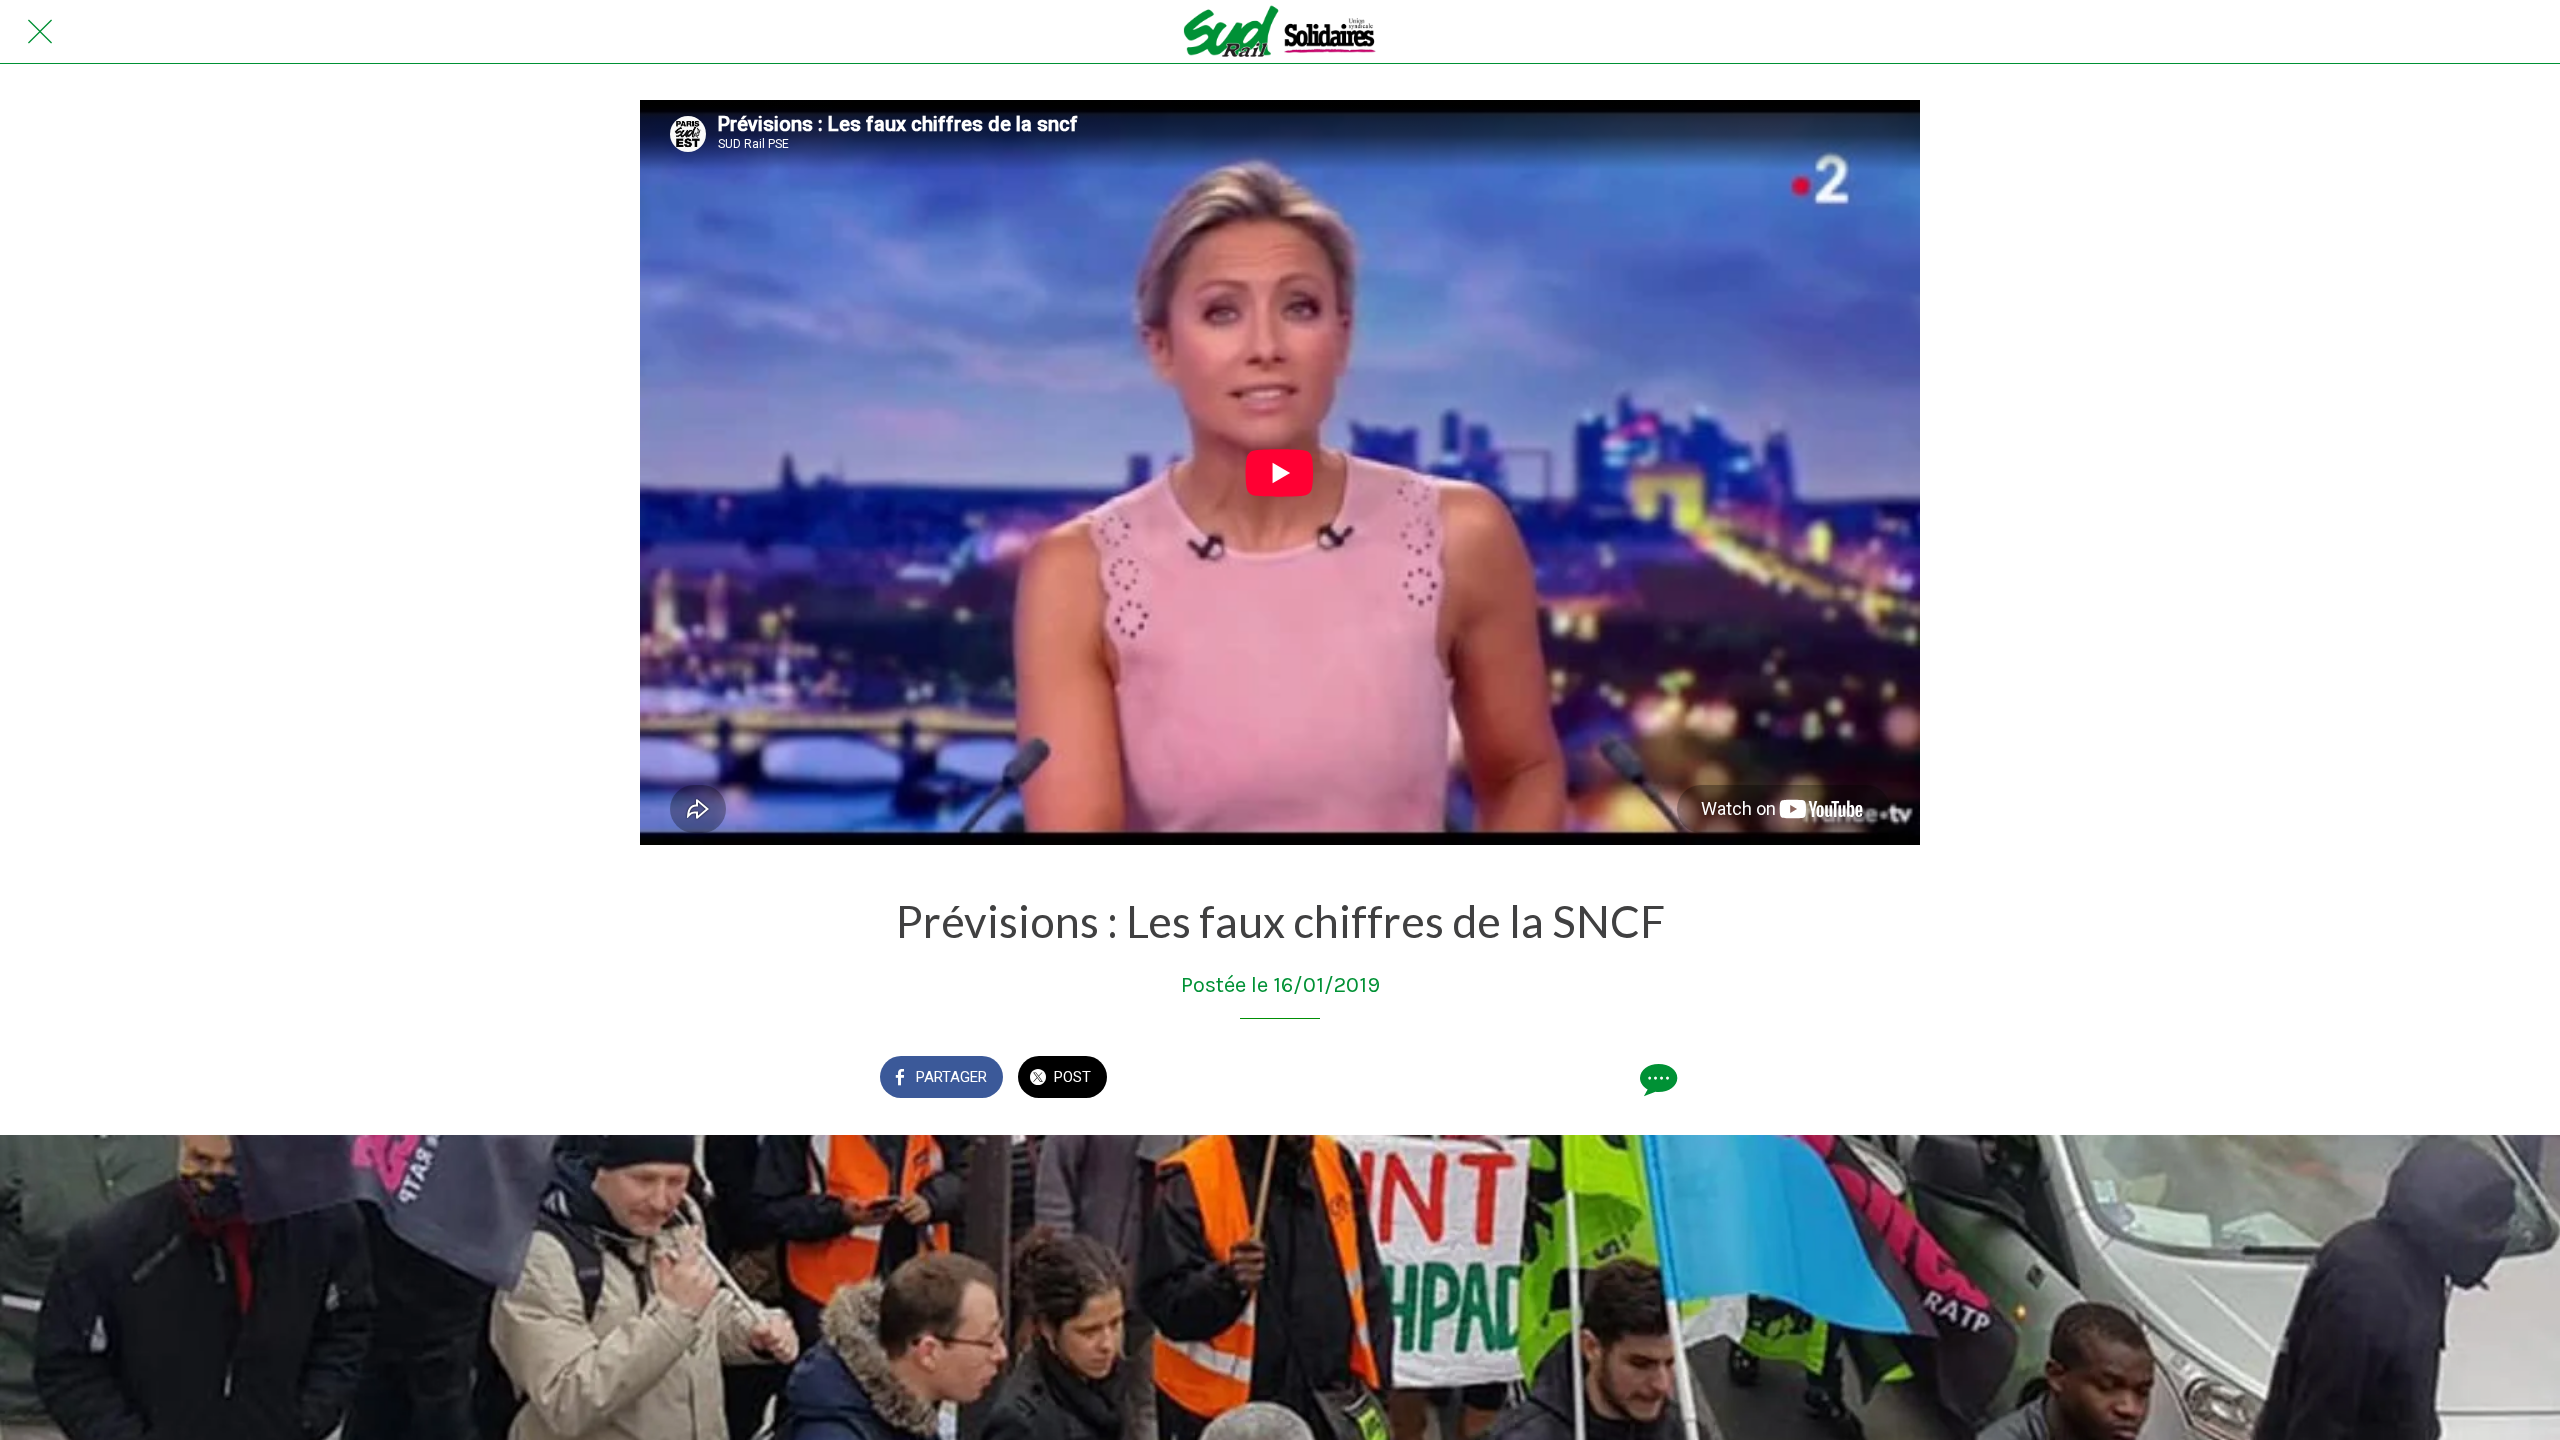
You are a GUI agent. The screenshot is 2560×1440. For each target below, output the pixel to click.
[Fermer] (40, 32)
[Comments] (1656, 1079)
